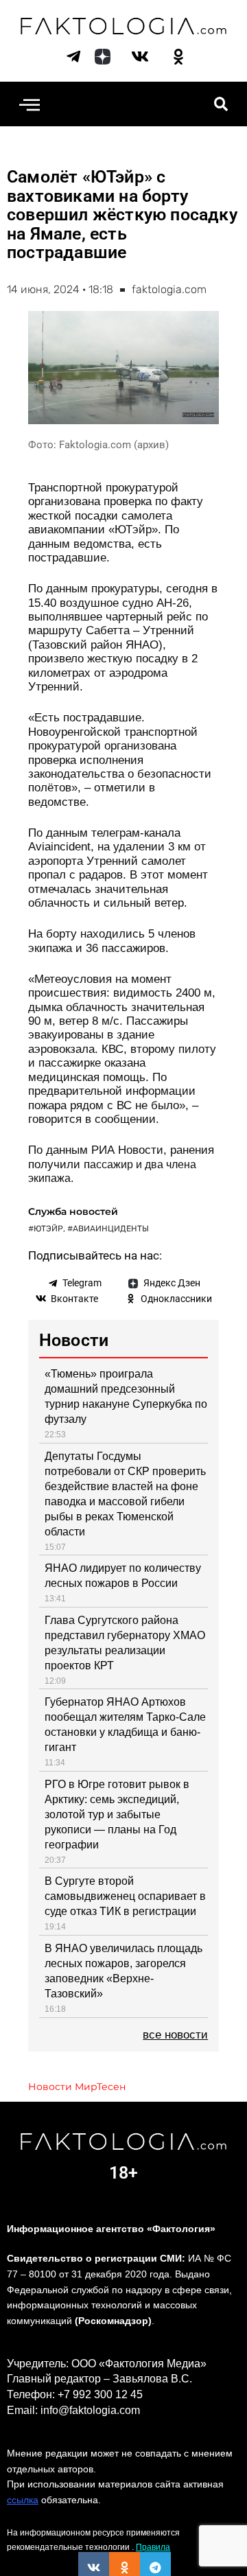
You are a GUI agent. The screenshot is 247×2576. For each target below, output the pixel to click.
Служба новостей (73, 1211)
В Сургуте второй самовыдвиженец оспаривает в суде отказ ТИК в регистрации (125, 1896)
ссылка (23, 2500)
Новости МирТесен (77, 2087)
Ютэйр (48, 1229)
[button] (29, 104)
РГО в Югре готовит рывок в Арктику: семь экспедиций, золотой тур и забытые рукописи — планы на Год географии (117, 1814)
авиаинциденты (111, 1229)
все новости (175, 2035)
